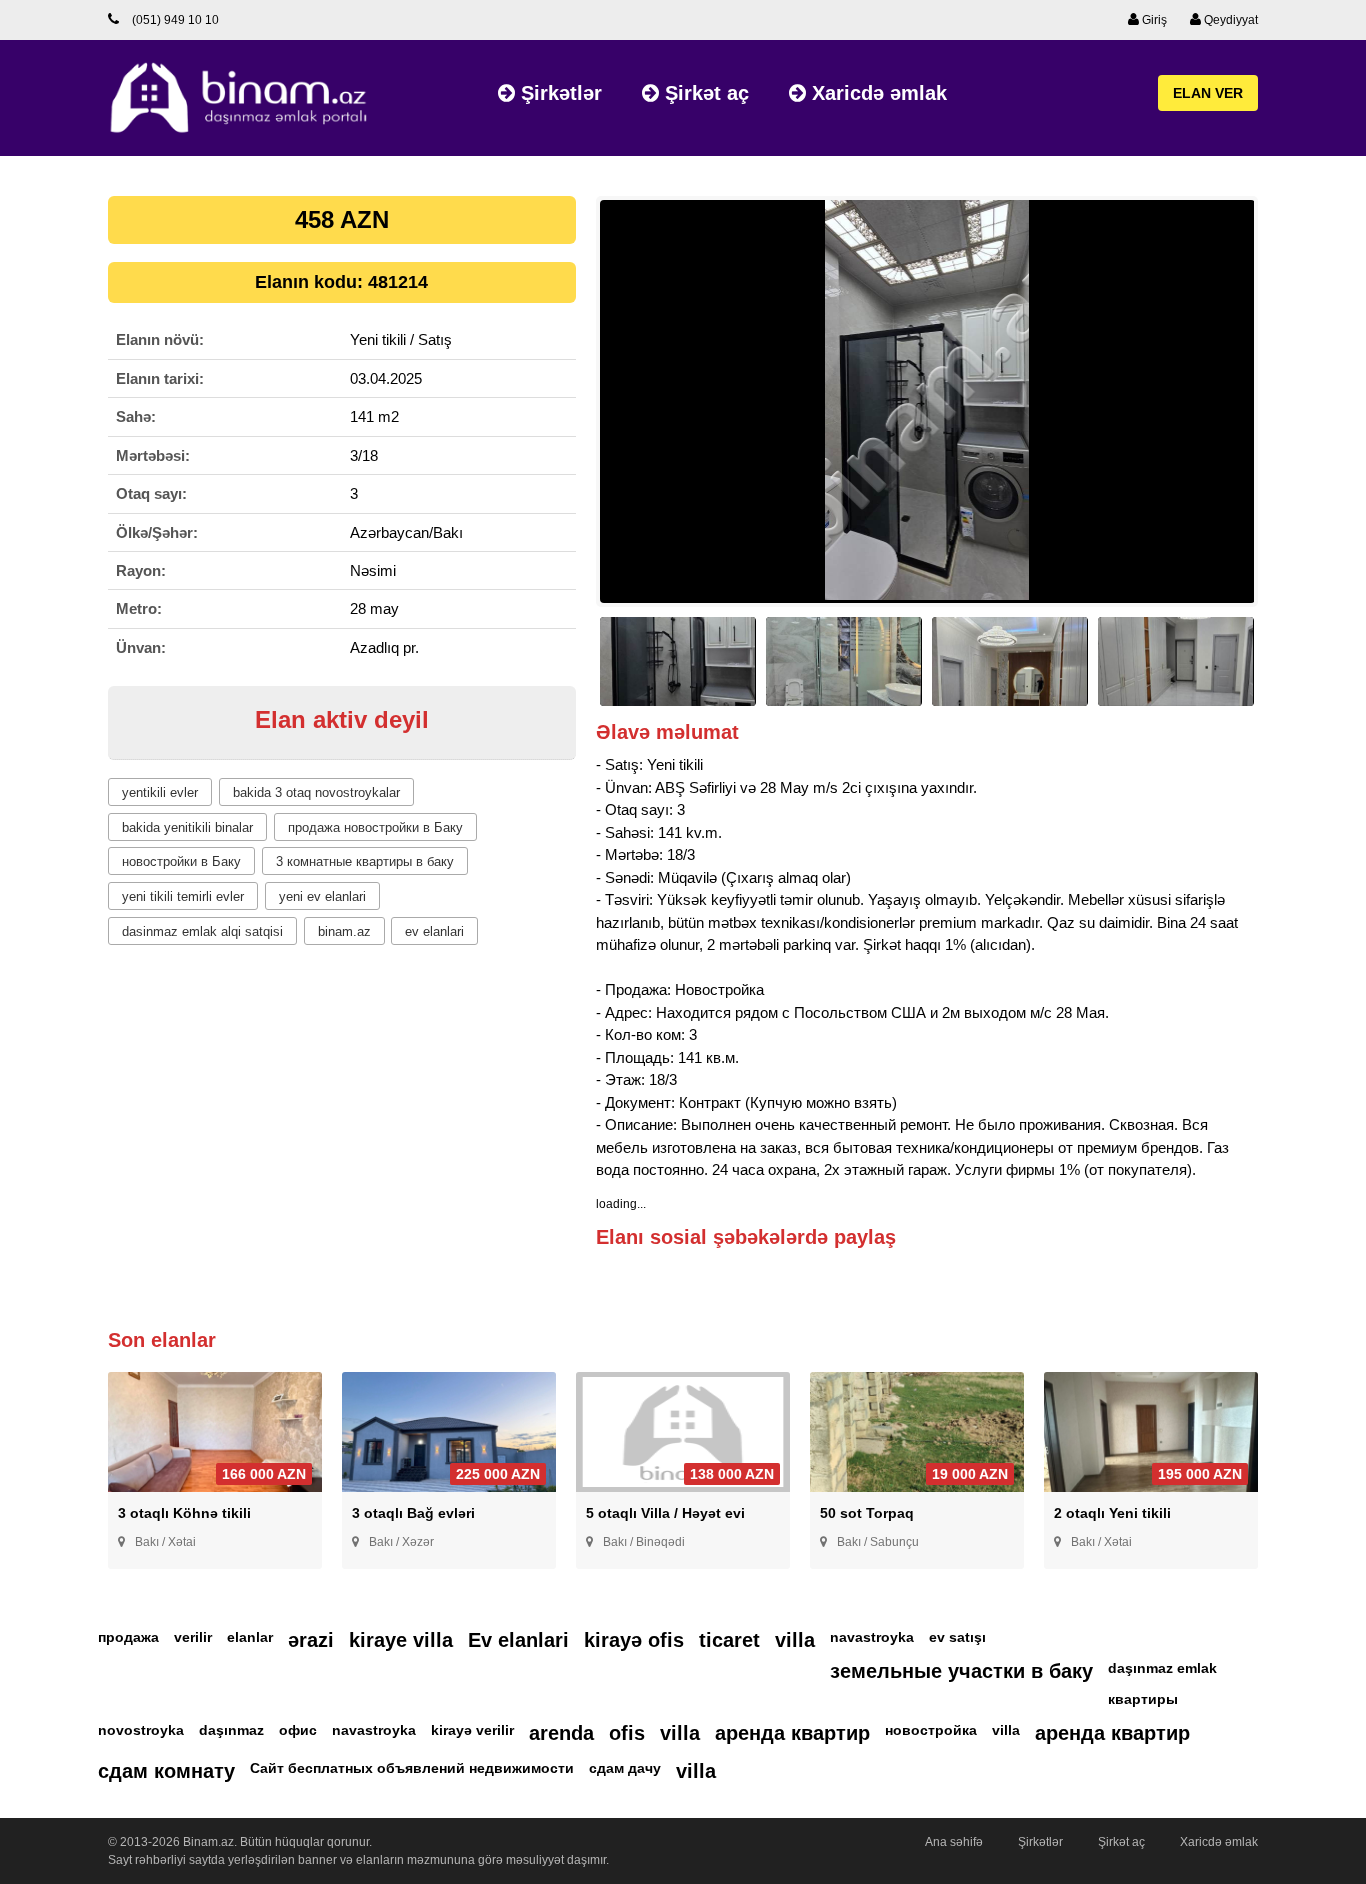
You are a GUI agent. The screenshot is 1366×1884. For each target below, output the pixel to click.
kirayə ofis (634, 1640)
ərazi (311, 1640)
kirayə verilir (472, 1730)
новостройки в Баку (181, 861)
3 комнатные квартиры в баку (365, 861)
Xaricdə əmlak (876, 93)
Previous (565, 410)
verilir (193, 1637)
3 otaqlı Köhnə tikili (184, 1513)
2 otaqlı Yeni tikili (1112, 1513)
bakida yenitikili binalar (187, 827)
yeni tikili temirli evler (183, 896)
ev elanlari (434, 931)
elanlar (250, 1637)
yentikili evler (160, 792)
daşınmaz (231, 1730)
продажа (128, 1637)
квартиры (1143, 1699)
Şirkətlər (558, 93)
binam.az (344, 931)
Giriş (1153, 20)
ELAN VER (1208, 93)
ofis (627, 1733)
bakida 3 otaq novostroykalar (316, 792)
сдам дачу (625, 1768)
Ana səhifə (954, 1842)
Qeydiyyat (1229, 20)
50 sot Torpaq (867, 1513)
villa (795, 1640)
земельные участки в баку (961, 1671)
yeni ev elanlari (322, 896)
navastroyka (872, 1637)
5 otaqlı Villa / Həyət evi (665, 1513)
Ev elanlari (518, 1640)
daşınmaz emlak (1162, 1668)
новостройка (931, 1730)
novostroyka (141, 1730)
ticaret (729, 1640)
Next (1288, 410)
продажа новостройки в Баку (375, 827)
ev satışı (957, 1637)
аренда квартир (792, 1733)
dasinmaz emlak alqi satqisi (202, 931)
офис (298, 1730)
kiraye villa (401, 1640)
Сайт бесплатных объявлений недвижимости (412, 1768)
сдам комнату (166, 1771)
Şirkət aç (704, 93)
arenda (561, 1733)
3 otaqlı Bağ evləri (413, 1513)
